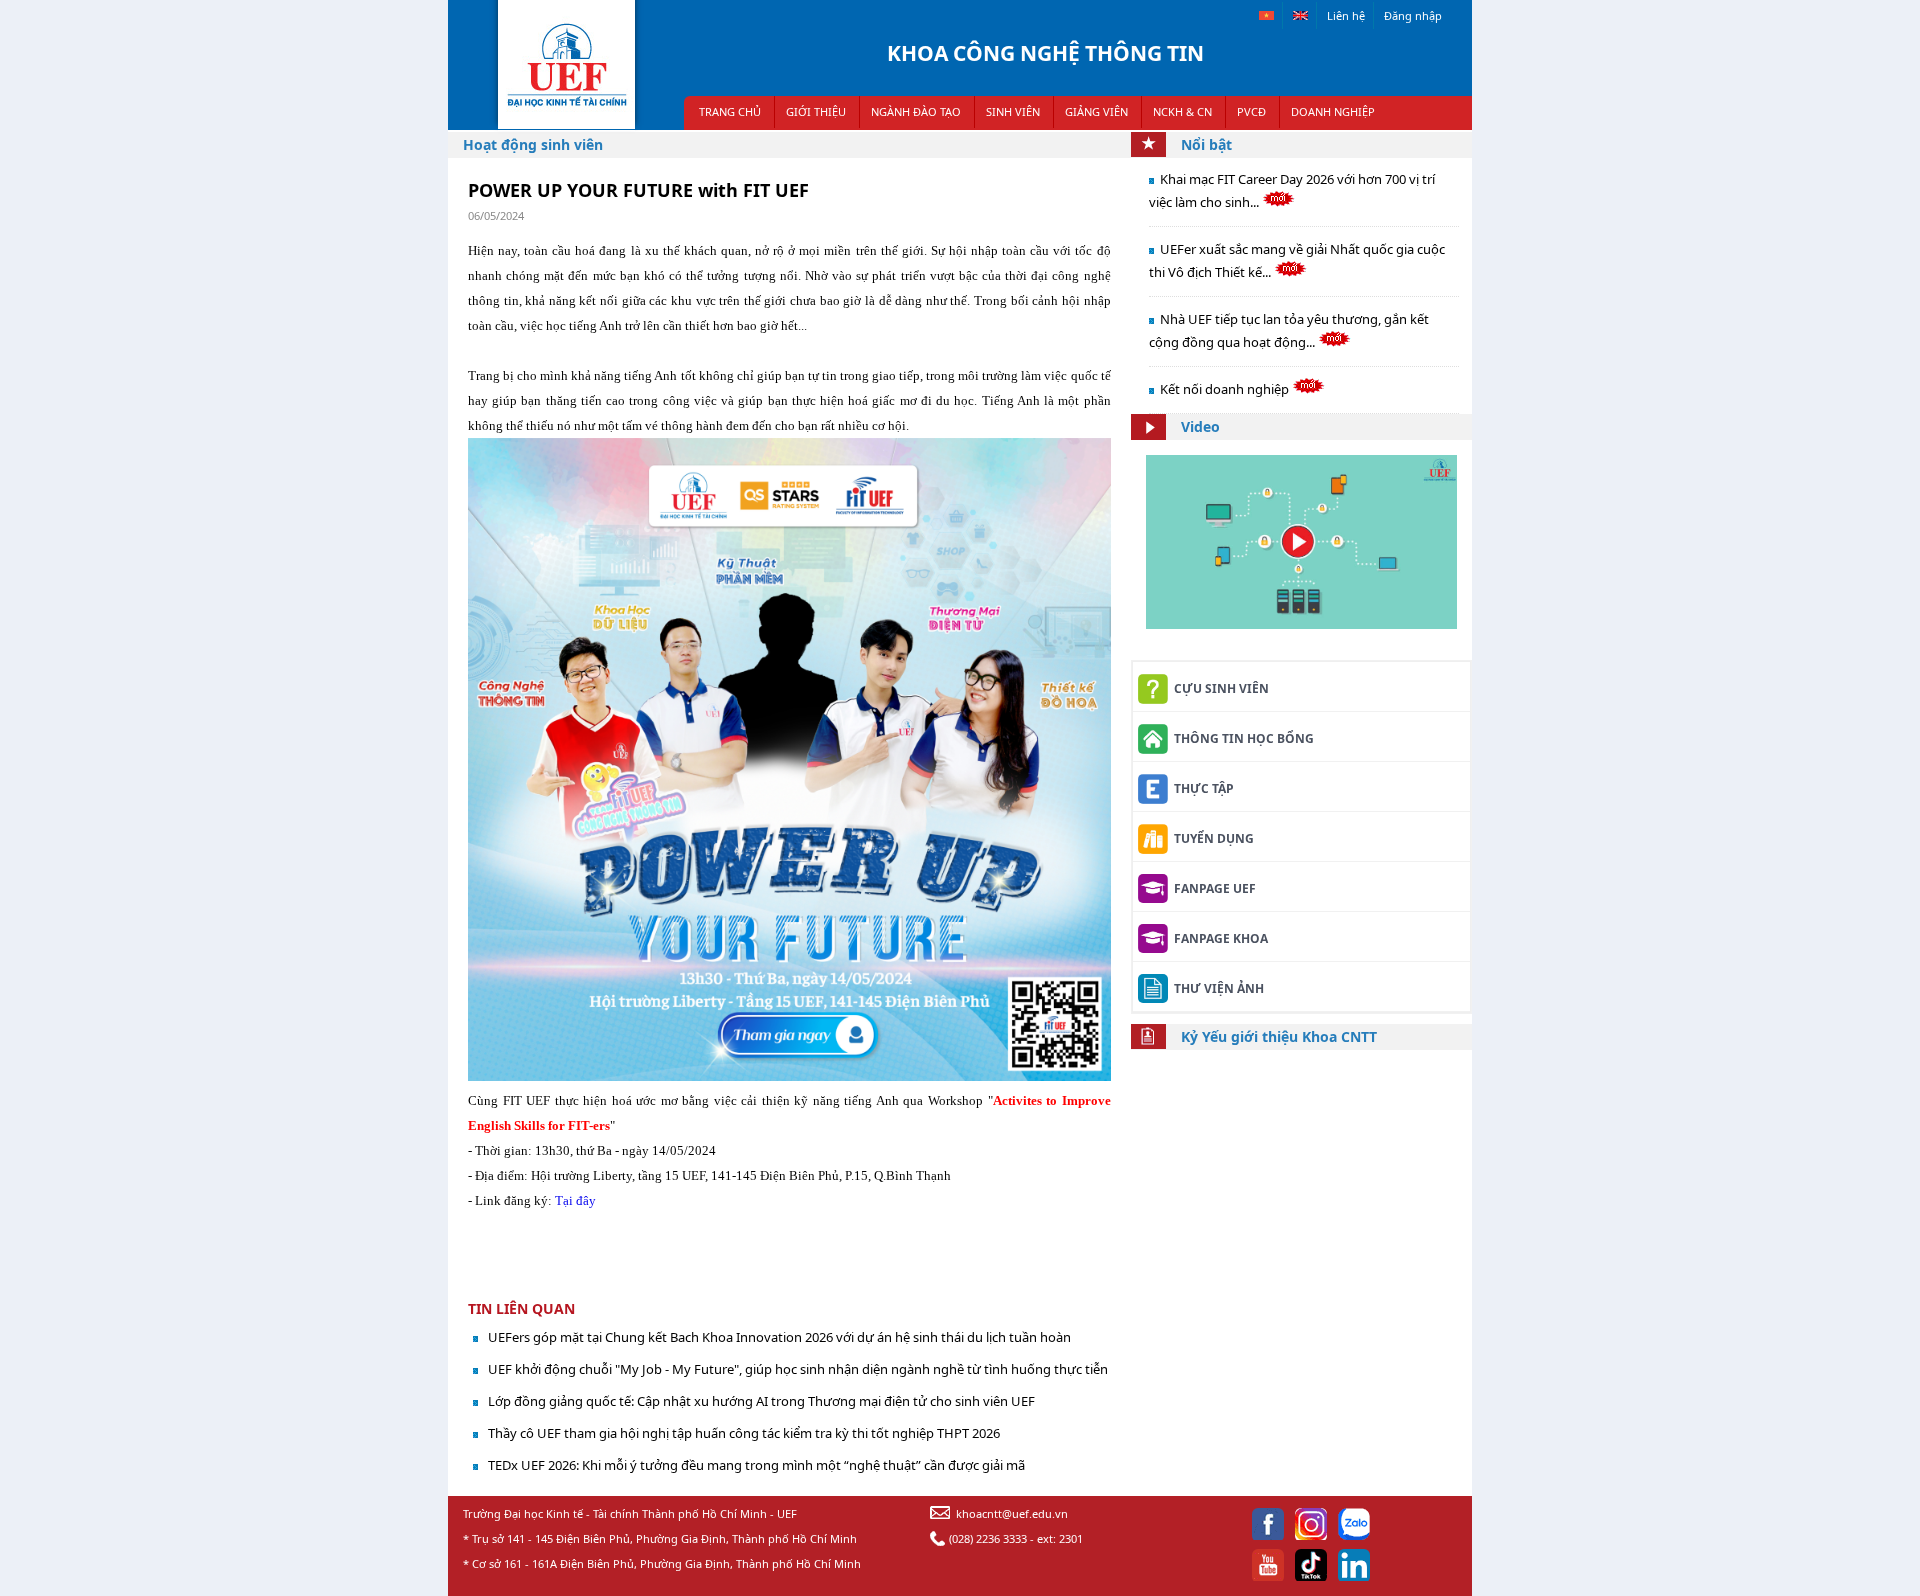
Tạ (562, 1200)
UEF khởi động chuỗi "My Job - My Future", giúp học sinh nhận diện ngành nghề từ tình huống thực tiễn (798, 1369)
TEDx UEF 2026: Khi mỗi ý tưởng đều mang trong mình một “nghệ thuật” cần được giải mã (756, 1465)
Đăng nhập (1413, 15)
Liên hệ (1346, 15)
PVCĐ (1251, 111)
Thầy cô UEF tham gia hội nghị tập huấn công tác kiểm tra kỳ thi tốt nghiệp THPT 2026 (744, 1433)
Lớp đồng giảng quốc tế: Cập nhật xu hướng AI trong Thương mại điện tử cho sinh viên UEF (761, 1401)
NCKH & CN (1182, 111)
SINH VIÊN (1013, 111)
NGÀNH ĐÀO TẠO (916, 111)
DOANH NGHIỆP (1333, 111)
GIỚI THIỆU (816, 111)
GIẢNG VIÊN (1096, 111)
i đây (582, 1200)
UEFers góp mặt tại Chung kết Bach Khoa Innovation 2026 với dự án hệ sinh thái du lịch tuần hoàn (779, 1337)
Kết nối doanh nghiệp (1226, 389)
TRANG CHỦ (730, 111)
